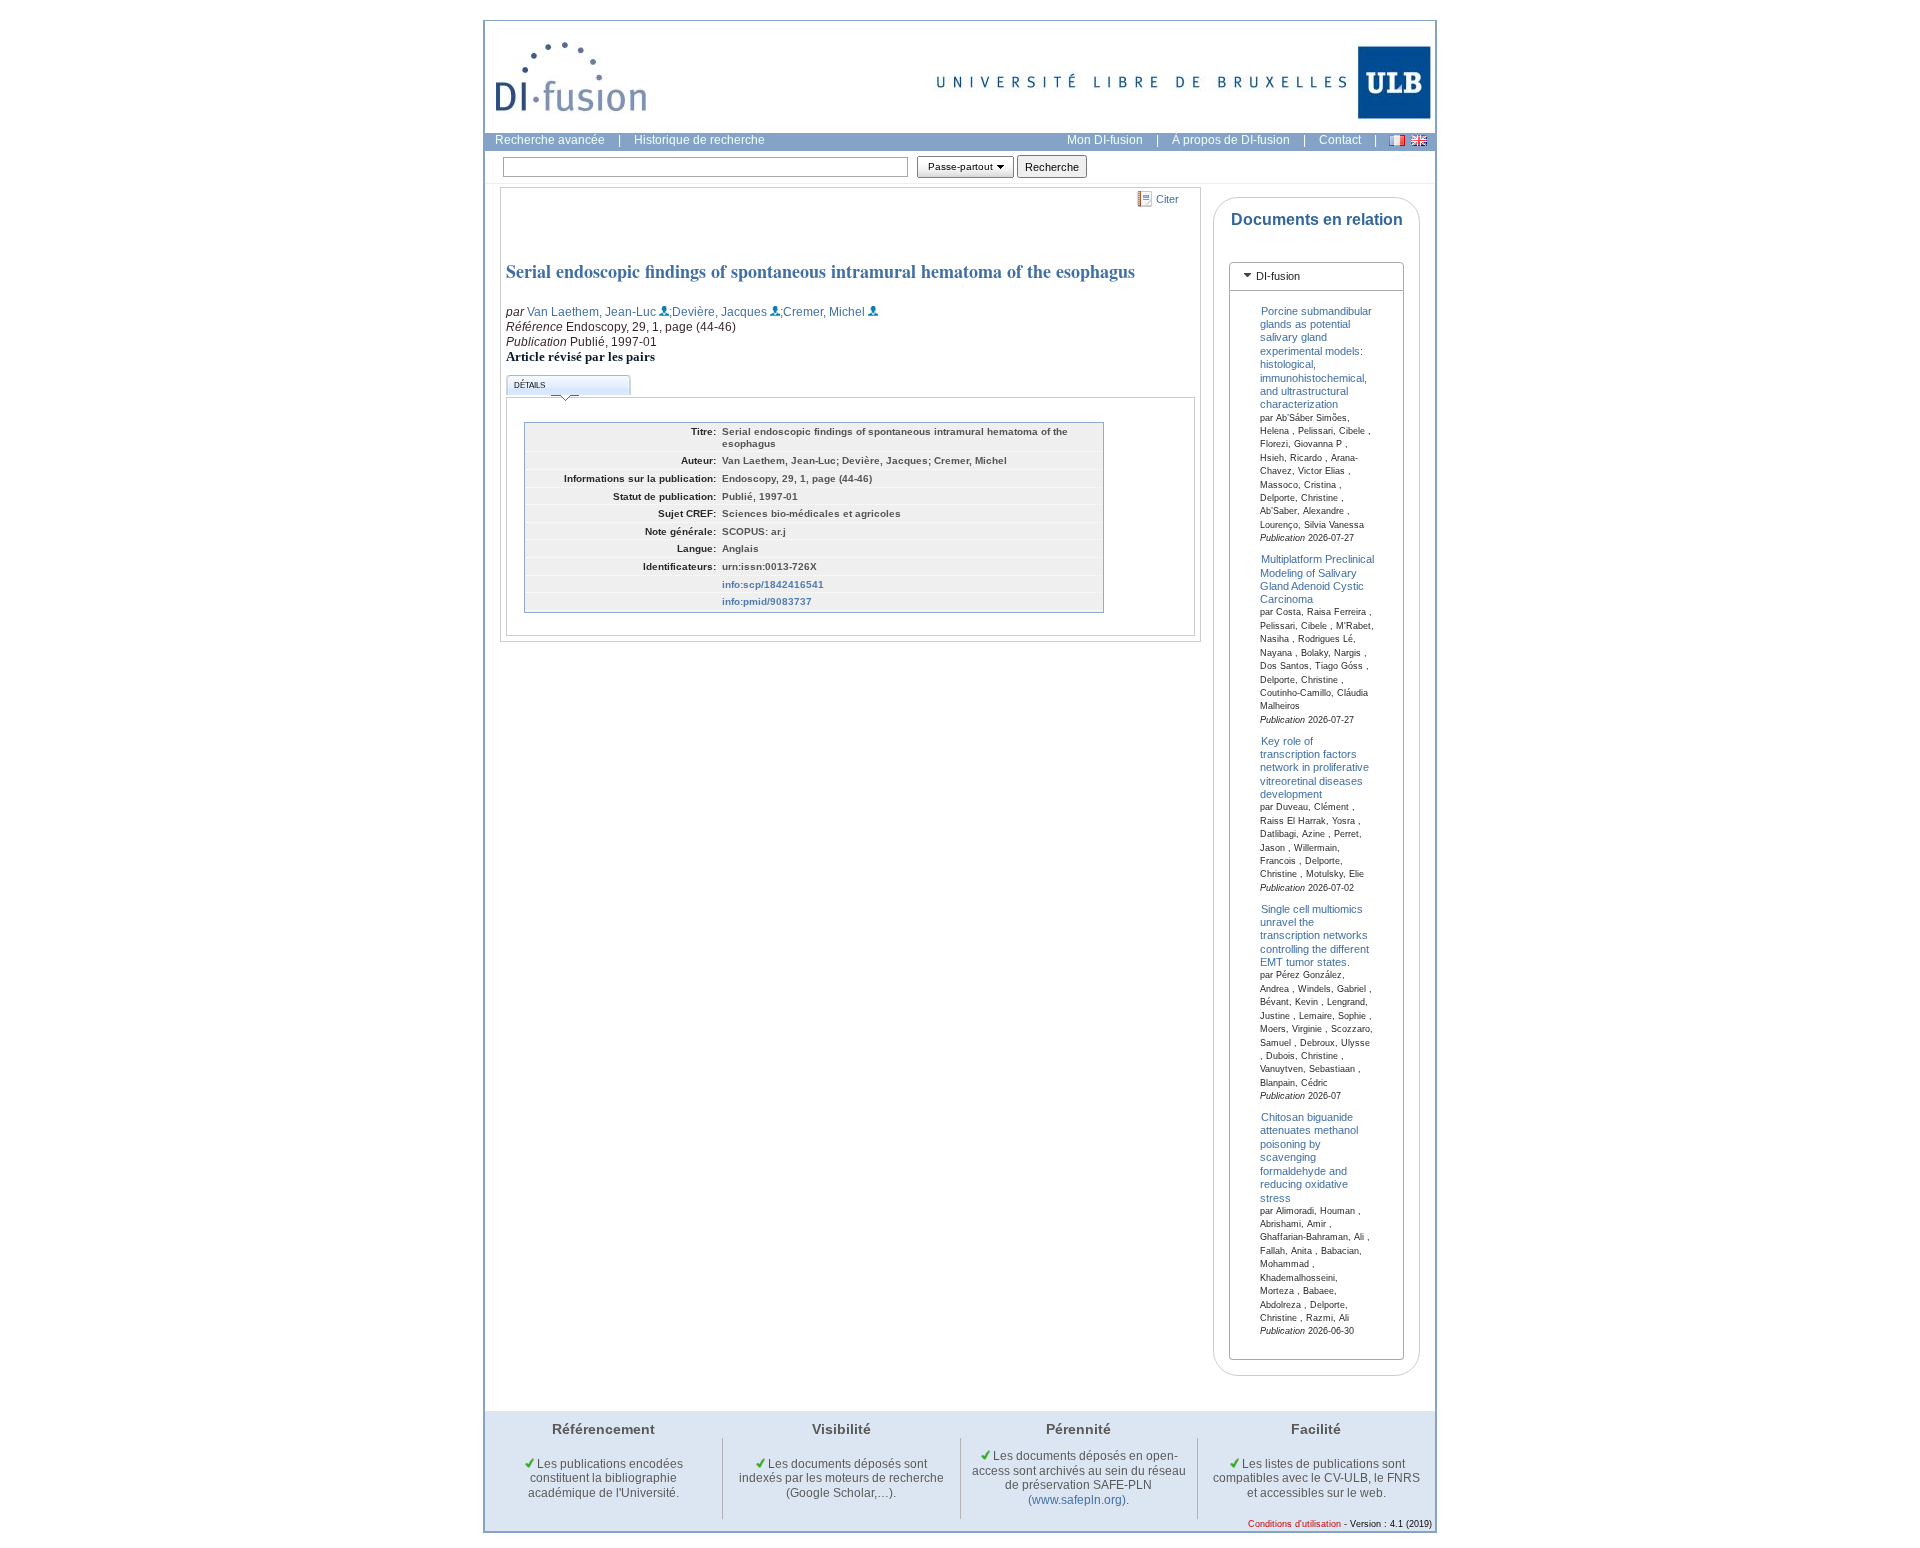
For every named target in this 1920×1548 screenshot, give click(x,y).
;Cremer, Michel (822, 312)
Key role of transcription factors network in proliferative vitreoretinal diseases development (1314, 767)
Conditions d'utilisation (1294, 1524)
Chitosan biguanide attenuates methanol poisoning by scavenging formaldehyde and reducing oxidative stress (1309, 1157)
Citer (1167, 199)
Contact (1340, 140)
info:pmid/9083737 (767, 601)
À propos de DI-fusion (1231, 140)
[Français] (1397, 140)
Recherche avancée (550, 140)
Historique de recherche (699, 140)
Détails (529, 385)
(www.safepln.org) (1077, 1500)
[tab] (1316, 276)
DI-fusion (1278, 276)
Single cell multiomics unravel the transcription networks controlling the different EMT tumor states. (1314, 935)
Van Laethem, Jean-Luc (591, 312)
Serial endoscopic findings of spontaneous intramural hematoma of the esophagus (820, 271)
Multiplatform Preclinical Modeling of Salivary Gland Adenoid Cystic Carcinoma (1317, 579)
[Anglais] (1419, 140)
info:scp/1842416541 (773, 584)
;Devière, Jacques (718, 312)
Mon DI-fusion (1105, 140)
